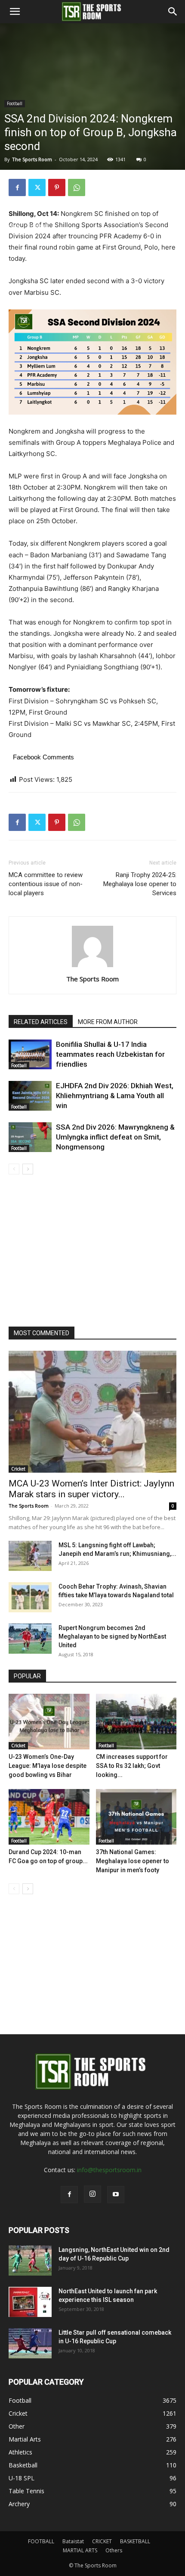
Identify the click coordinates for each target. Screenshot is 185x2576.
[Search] (173, 12)
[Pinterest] (57, 187)
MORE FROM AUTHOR (108, 1022)
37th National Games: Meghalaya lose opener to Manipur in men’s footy (133, 1861)
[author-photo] (92, 967)
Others (114, 2550)
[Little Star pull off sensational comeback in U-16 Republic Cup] (30, 2343)
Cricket (18, 1469)
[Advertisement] (92, 125)
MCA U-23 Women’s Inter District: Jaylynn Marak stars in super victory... (91, 1489)
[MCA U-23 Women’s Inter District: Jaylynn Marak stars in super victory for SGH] (92, 1412)
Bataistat (73, 2541)
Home (12, 226)
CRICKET (102, 2541)
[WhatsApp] (77, 187)
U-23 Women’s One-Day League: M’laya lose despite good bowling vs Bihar (48, 1766)
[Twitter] (37, 187)
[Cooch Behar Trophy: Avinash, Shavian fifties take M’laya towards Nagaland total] (30, 1597)
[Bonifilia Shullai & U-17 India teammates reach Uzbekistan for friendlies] (30, 1054)
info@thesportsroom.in (109, 2170)
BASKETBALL (135, 2541)
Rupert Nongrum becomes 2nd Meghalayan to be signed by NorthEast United (112, 1636)
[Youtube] (116, 2195)
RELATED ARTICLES (41, 1022)
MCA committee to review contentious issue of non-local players (46, 884)
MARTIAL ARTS (80, 2550)
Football (38, 226)
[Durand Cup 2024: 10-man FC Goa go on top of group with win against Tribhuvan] (49, 1817)
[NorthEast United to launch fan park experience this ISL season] (30, 2302)
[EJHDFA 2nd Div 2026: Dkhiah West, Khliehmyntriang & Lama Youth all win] (30, 1096)
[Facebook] (17, 187)
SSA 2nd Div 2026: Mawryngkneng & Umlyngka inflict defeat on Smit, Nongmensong (115, 1137)
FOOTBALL (41, 2541)
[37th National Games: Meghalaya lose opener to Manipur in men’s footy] (136, 1817)
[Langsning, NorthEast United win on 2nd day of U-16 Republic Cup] (30, 2261)
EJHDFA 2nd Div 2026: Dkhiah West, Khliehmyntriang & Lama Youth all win (115, 1096)
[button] (15, 12)
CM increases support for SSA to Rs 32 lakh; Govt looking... (132, 1766)
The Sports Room (92, 979)
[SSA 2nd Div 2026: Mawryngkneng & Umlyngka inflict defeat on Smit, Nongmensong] (30, 1137)
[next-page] (28, 1169)
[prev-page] (14, 1169)
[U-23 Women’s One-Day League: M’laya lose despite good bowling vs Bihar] (49, 1722)
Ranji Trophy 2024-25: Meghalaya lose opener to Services (140, 884)
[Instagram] (92, 2194)
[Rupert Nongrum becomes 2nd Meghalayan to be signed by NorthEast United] (30, 1639)
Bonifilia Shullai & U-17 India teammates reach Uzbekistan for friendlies (110, 1054)
